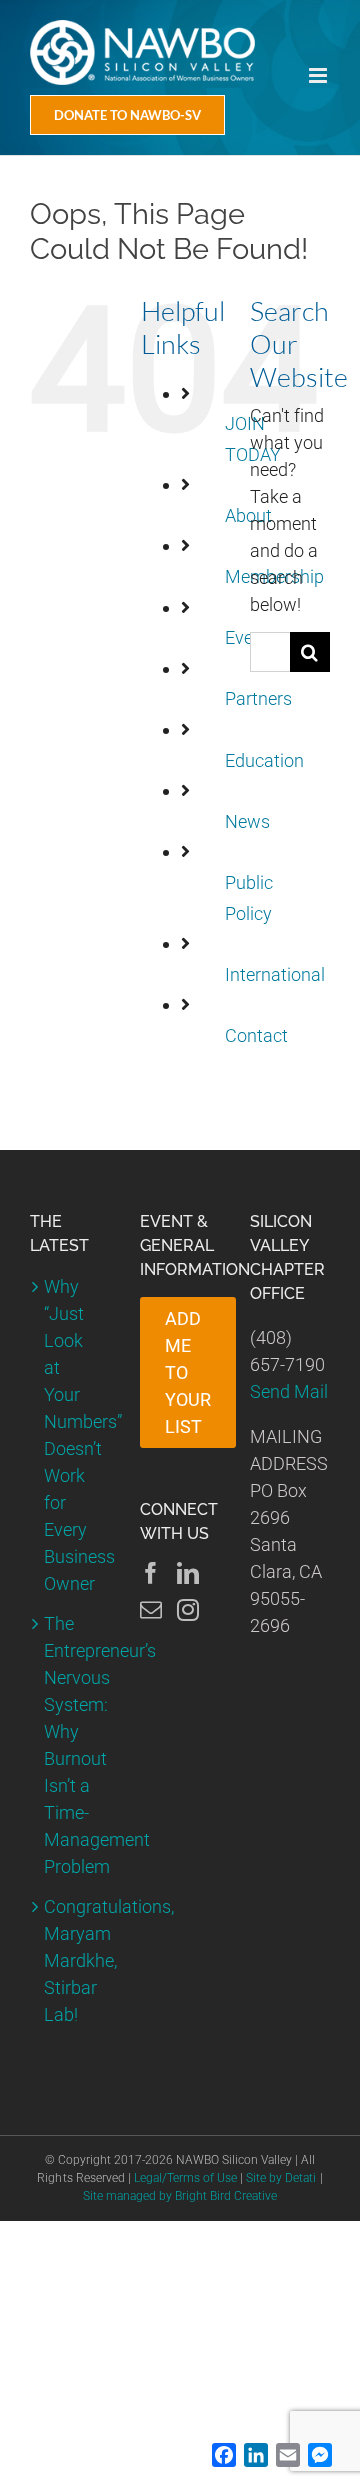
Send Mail (289, 1391)
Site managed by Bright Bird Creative (180, 2196)
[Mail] (151, 1610)
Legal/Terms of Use (185, 2178)
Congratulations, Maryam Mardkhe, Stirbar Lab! (71, 1960)
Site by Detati (281, 2178)
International (275, 974)
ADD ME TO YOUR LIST (188, 1372)
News (247, 821)
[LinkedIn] (188, 1573)
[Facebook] (151, 1573)
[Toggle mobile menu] (319, 75)
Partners (258, 698)
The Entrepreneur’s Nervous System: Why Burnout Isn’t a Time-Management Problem (71, 1745)
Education (264, 760)
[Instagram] (188, 1610)
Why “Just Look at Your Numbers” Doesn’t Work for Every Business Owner (71, 1435)
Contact (256, 1035)
